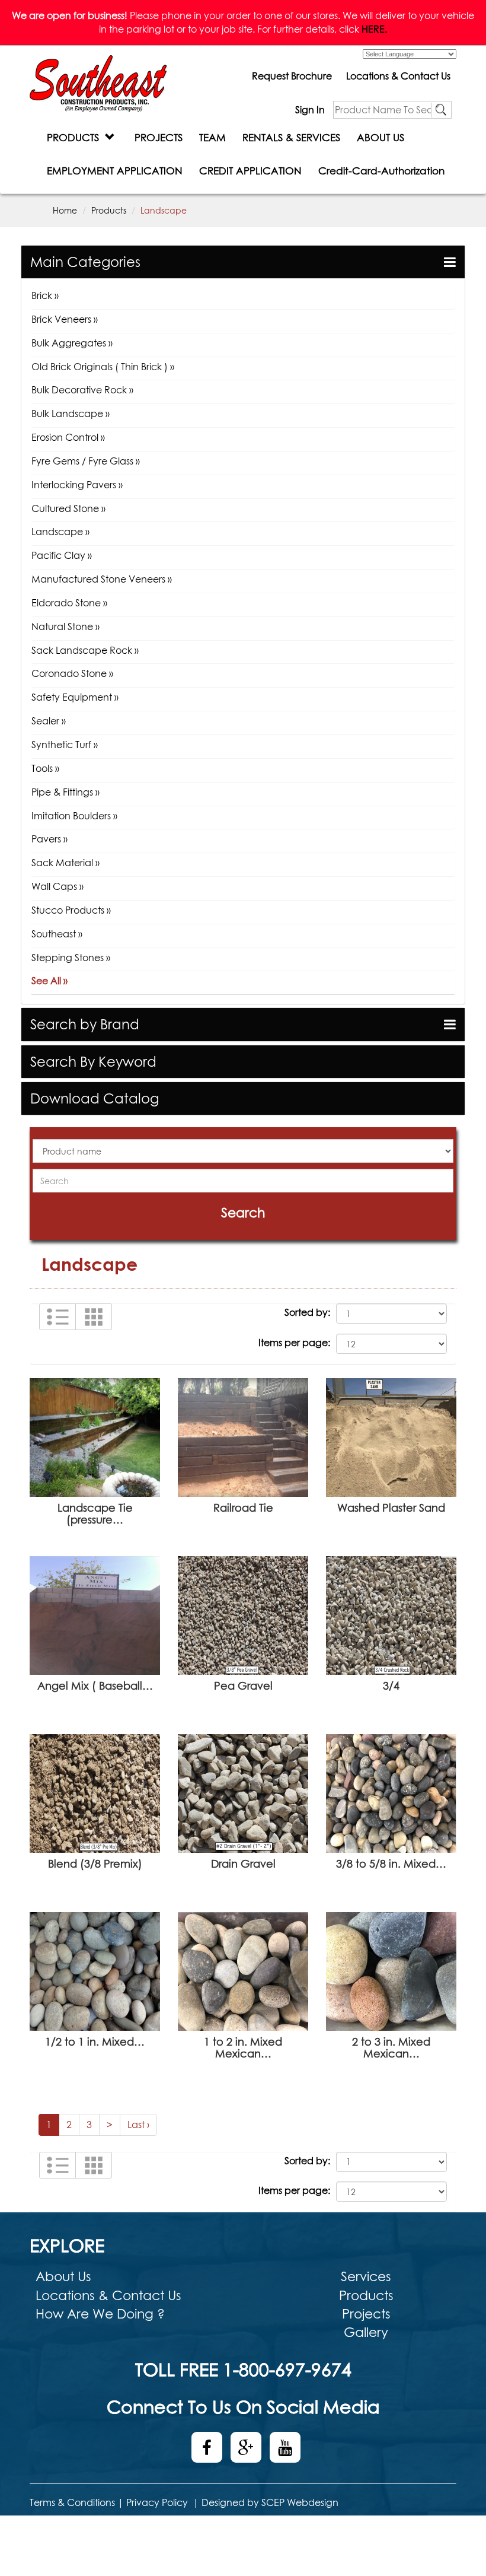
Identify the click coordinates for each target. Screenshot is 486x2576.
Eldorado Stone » (69, 603)
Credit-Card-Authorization (381, 171)
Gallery (366, 2332)
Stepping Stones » (71, 958)
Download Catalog (95, 1098)
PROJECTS (159, 137)
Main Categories (85, 262)
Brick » (45, 295)
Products (109, 210)
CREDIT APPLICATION (250, 171)
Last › (138, 2125)
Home (65, 210)
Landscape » (60, 532)
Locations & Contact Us (398, 76)
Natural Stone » (65, 626)
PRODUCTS (76, 137)
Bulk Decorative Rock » (82, 390)
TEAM (212, 137)
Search (243, 1213)
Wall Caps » (57, 886)
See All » (49, 981)
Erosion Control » (68, 437)
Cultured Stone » (68, 508)
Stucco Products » (71, 910)
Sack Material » (65, 863)
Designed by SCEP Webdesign (270, 2502)
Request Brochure (292, 76)
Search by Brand (85, 1024)
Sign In (310, 110)
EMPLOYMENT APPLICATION (115, 171)
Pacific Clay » (62, 555)
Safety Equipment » (75, 697)
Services (366, 2276)
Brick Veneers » (65, 319)
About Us (63, 2276)
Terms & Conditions (72, 2502)
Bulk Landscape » (71, 414)
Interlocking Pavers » (77, 485)
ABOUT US (381, 137)
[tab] (243, 262)
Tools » (45, 768)
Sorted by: (307, 1312)
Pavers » (49, 839)
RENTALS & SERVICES (291, 137)
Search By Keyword (93, 1062)
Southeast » (57, 934)
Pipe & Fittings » (65, 792)
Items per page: (294, 1343)
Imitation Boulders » (74, 816)
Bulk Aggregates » (72, 343)
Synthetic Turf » (65, 745)
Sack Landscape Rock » (85, 650)
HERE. (374, 29)
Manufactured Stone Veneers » (102, 579)
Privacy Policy (157, 2502)
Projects (366, 2314)
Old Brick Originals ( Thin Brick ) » (103, 367)
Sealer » (49, 721)
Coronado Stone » (72, 673)
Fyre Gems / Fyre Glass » (86, 461)
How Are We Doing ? (100, 2314)
